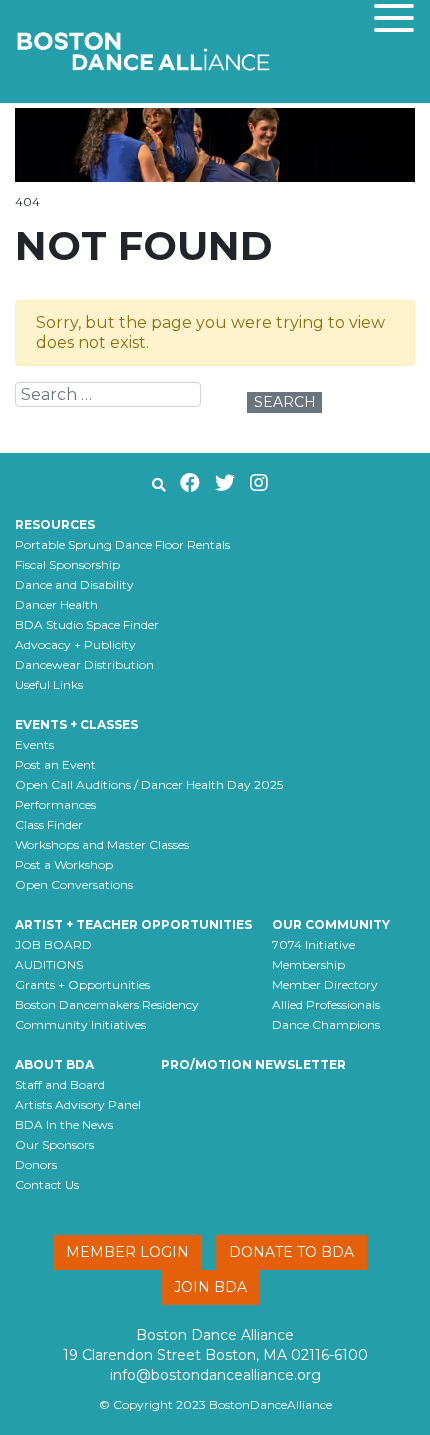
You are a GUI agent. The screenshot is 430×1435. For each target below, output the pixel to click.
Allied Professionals (326, 1004)
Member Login (127, 1252)
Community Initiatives (80, 1024)
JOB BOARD (53, 944)
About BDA (54, 1064)
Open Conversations (74, 884)
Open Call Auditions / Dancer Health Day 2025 (149, 784)
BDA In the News (64, 1124)
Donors (36, 1164)
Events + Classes (76, 724)
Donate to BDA (291, 1252)
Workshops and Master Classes (102, 844)
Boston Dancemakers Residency (107, 1004)
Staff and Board (60, 1084)
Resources (55, 524)
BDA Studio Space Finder (87, 624)
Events (34, 744)
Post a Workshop (64, 864)
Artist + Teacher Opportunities (133, 924)
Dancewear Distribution (84, 664)
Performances (55, 804)
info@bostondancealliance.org (215, 1375)
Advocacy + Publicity (75, 644)
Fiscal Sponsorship (67, 564)
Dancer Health (56, 604)
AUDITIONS (49, 964)
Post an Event (55, 764)
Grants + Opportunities (82, 984)
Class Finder (49, 824)
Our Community (331, 924)
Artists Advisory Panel (78, 1104)
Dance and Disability (74, 584)
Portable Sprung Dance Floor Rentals (122, 544)
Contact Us (47, 1184)
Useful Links (49, 684)
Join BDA (210, 1287)
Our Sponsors (54, 1144)
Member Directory (325, 984)
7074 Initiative (313, 944)
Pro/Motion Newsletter (253, 1064)
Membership (308, 964)
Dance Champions (326, 1024)
